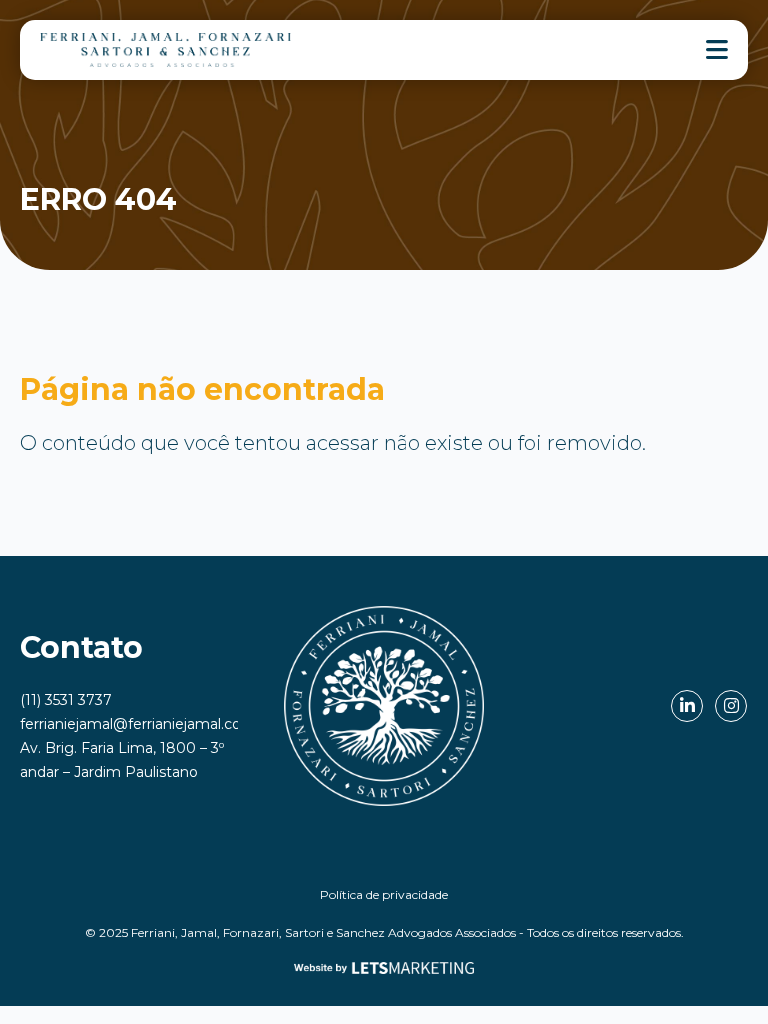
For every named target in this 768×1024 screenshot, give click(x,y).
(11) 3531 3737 (66, 700)
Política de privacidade (384, 894)
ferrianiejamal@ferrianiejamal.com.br (146, 724)
